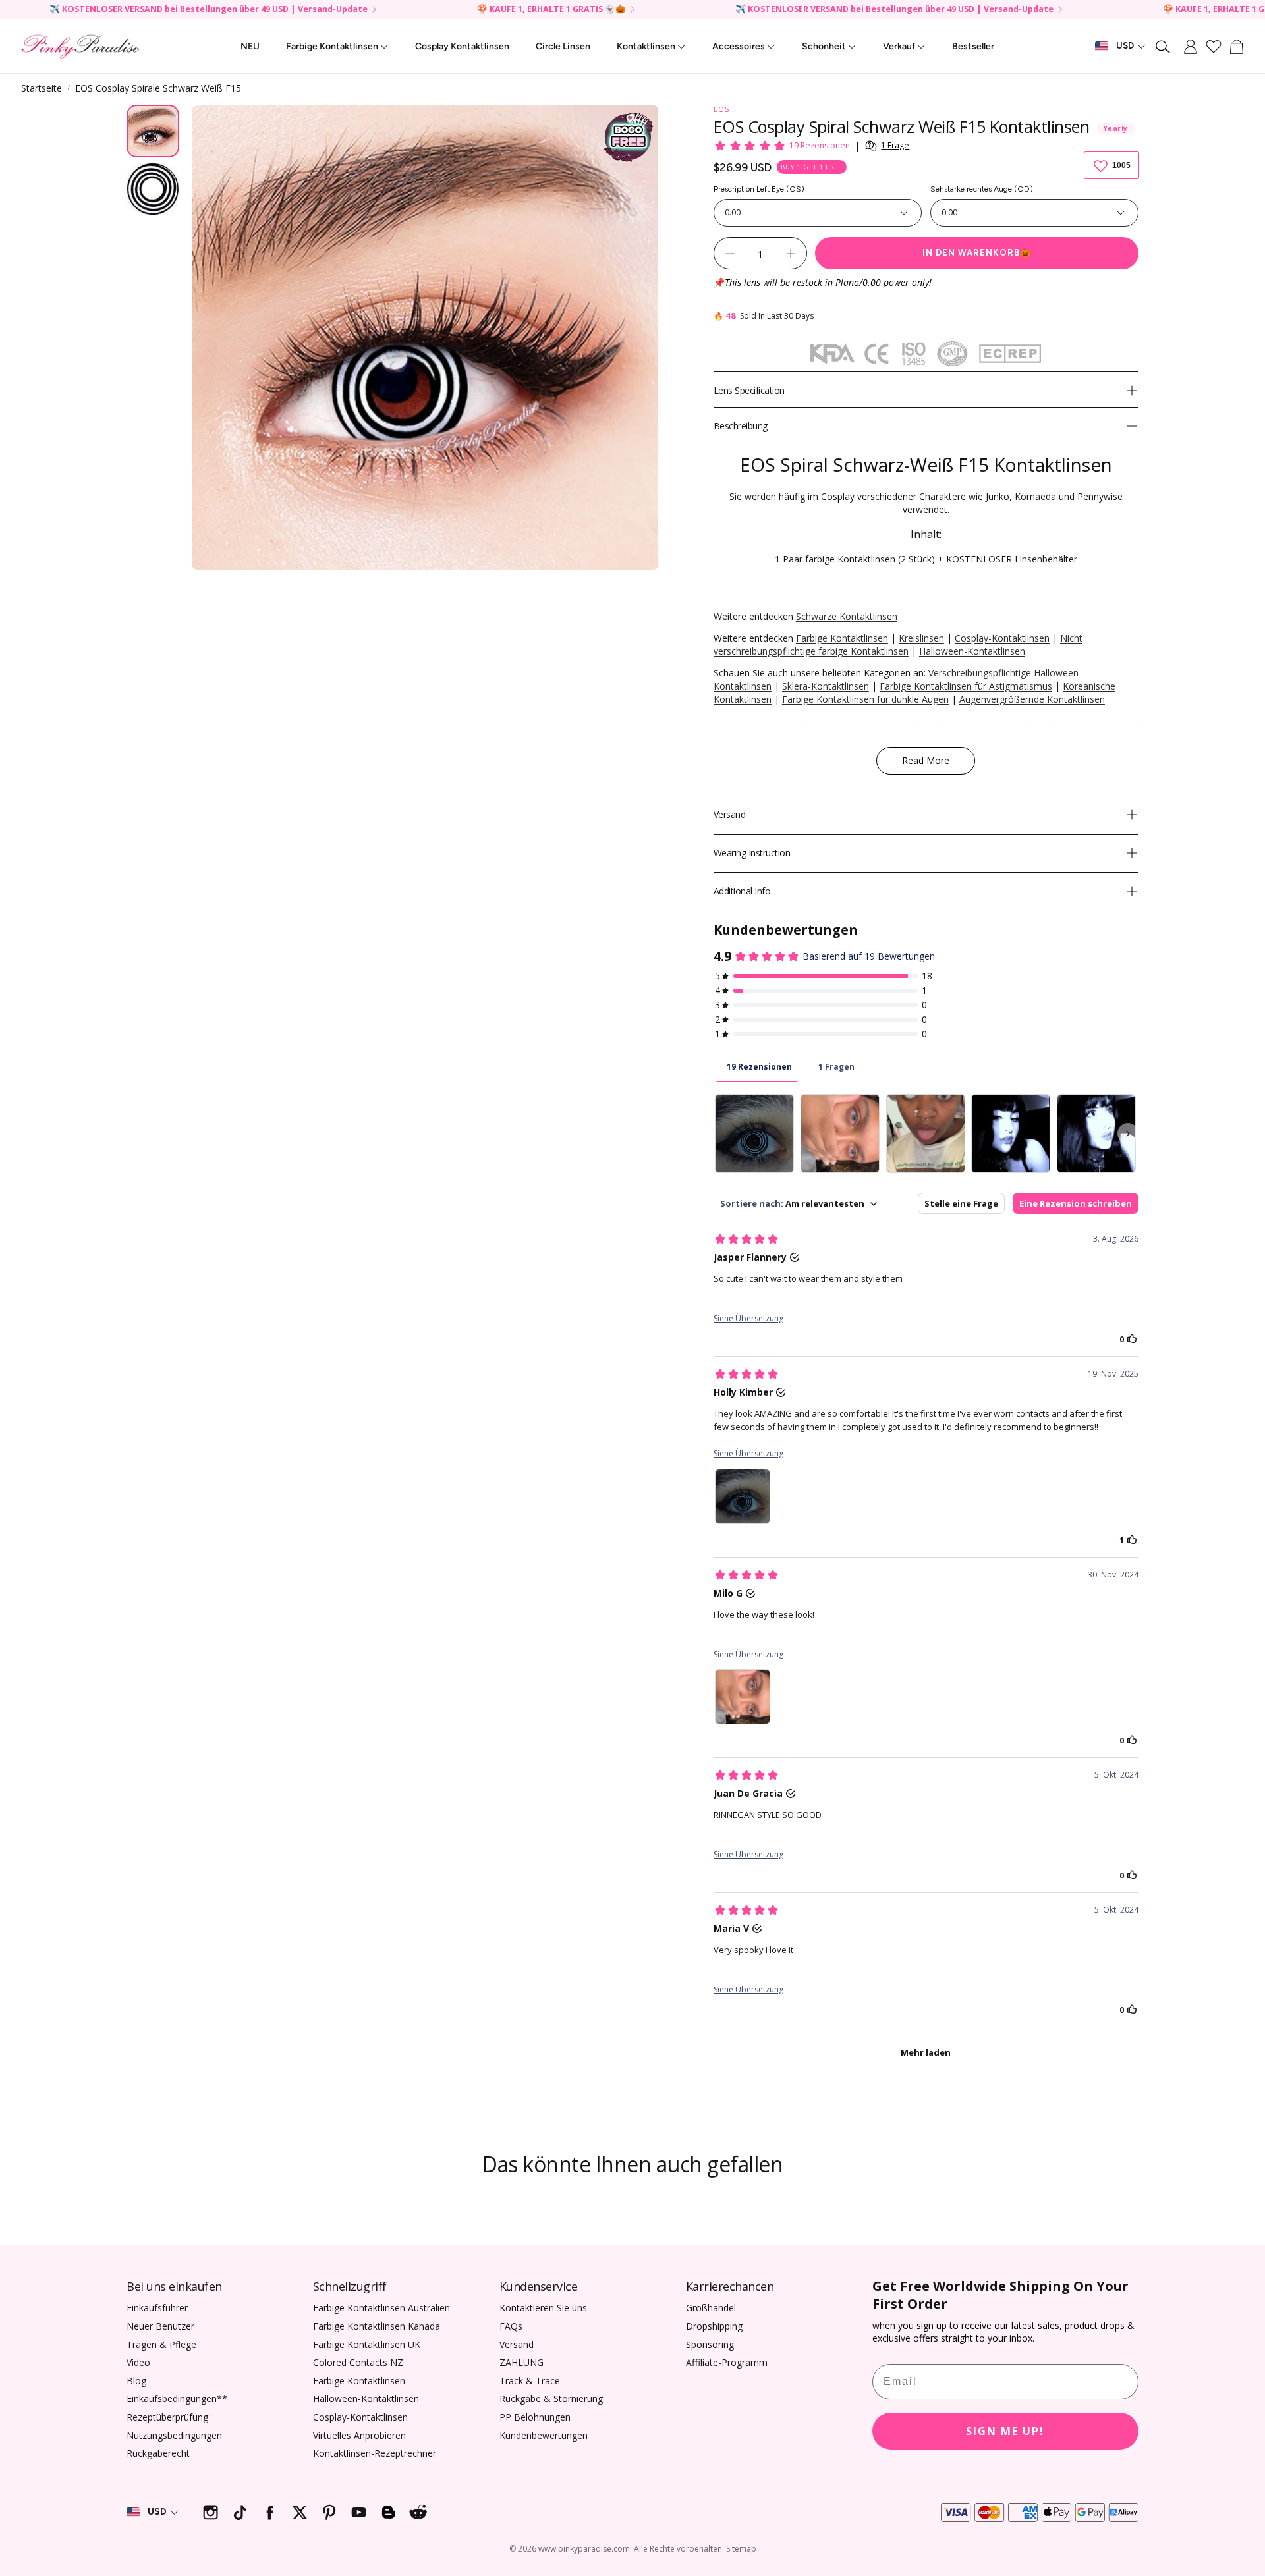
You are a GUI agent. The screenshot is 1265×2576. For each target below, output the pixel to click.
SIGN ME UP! (1005, 2431)
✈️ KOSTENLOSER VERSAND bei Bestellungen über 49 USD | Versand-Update (209, 10)
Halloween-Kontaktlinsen (972, 651)
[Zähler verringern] (730, 254)
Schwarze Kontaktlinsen (847, 616)
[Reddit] (418, 2512)
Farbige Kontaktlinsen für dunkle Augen (865, 699)
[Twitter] (299, 2512)
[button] (1164, 47)
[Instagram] (211, 2512)
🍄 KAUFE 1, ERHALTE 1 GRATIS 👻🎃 (551, 10)
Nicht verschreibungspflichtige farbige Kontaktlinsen (898, 644)
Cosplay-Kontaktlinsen (1002, 638)
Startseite (42, 88)
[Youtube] (359, 2512)
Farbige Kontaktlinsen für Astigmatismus (966, 686)
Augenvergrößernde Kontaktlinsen (1032, 699)
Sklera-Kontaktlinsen (826, 686)
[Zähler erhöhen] (791, 254)
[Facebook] (270, 2512)
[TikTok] (240, 2512)
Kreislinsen (921, 638)
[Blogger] (388, 2512)
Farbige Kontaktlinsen (842, 638)
